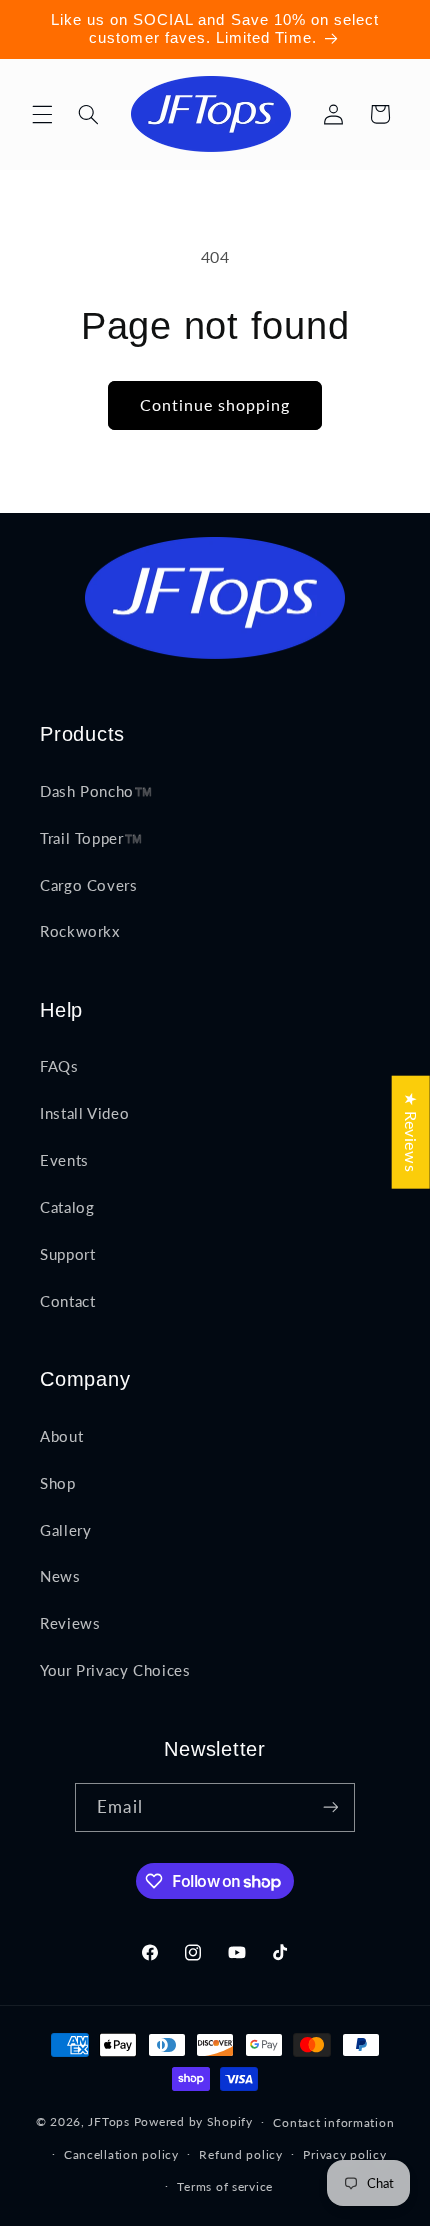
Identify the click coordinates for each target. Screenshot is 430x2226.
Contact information (333, 2122)
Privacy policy (344, 2154)
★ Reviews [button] (411, 1132)
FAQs (59, 1066)
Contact (67, 1301)
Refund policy (241, 2154)
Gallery (65, 1530)
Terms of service (225, 2186)
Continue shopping (215, 404)
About (61, 1436)
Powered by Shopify (193, 2121)
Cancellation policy (121, 2154)
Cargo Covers (89, 885)
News (60, 1576)
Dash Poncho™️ (96, 791)
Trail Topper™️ (91, 838)
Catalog (67, 1207)
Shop (58, 1483)
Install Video (84, 1113)
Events (64, 1160)
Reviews (70, 1623)
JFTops (108, 2121)
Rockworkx (80, 931)
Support (67, 1254)
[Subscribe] (330, 1807)
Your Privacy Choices (115, 1670)
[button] (42, 114)
